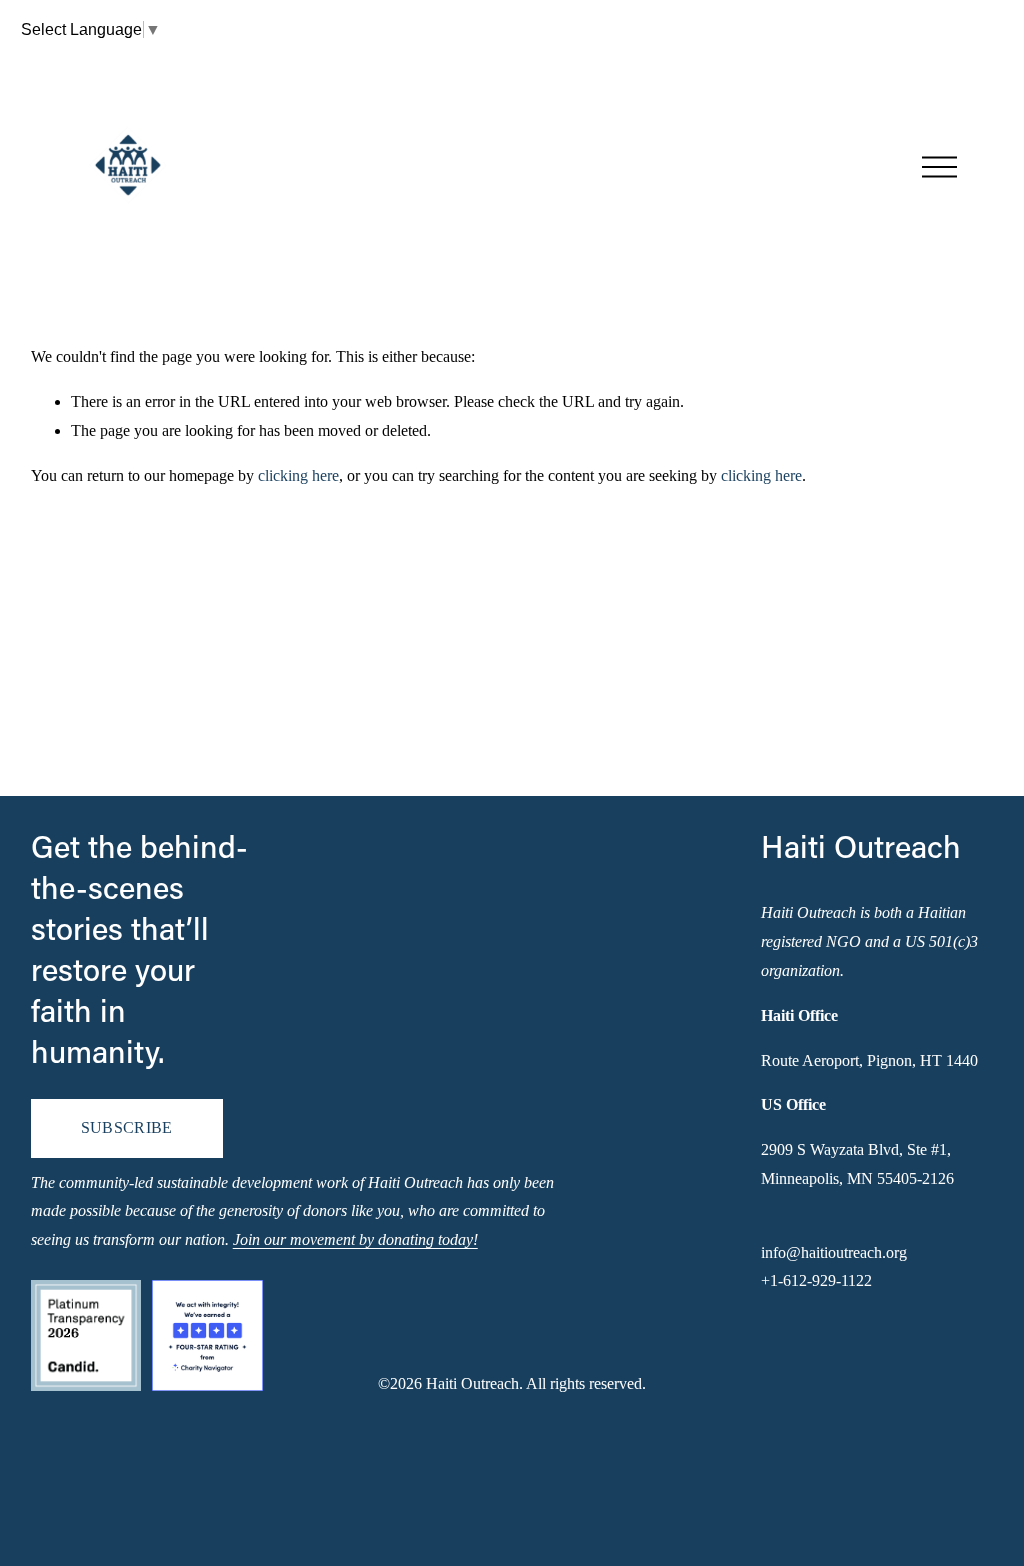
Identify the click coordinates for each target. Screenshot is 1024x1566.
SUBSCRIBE (127, 1127)
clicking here (298, 475)
